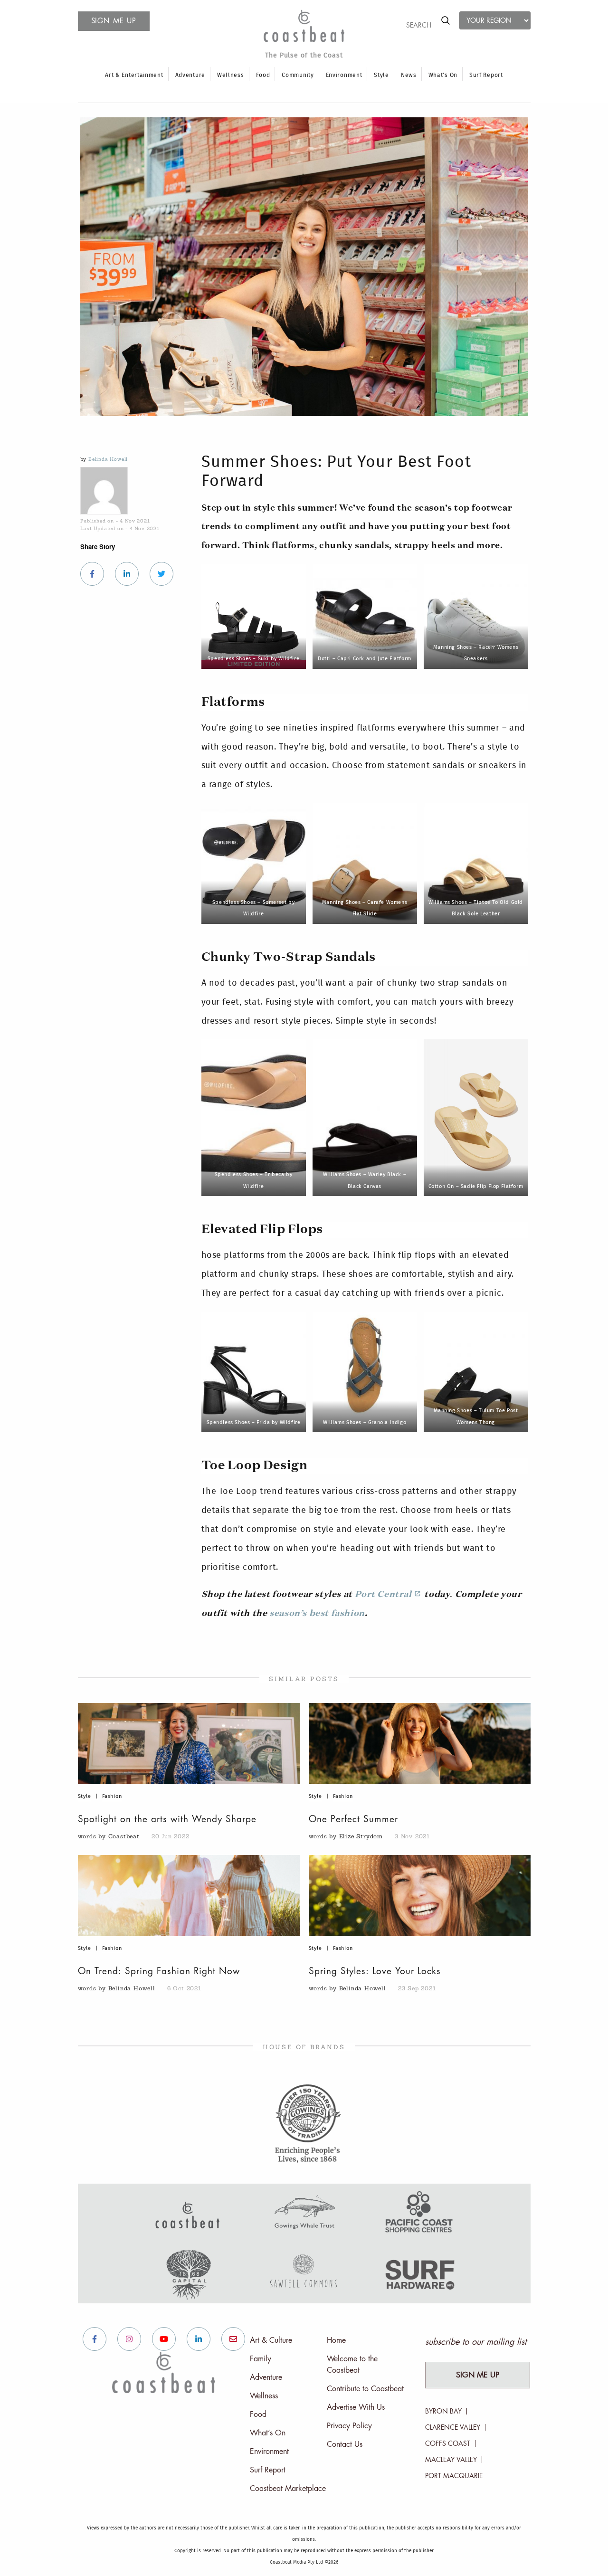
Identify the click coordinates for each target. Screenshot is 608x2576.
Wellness (231, 75)
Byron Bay (443, 2411)
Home (336, 2340)
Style (381, 75)
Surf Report (486, 75)
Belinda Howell (108, 459)
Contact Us (345, 2444)
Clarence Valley (453, 2427)
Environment (344, 75)
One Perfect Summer (353, 1819)
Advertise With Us (356, 2407)
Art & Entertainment (134, 75)
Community (298, 75)
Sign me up (114, 21)
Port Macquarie (454, 2476)
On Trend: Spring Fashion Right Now (159, 1971)
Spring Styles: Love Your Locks (375, 1971)
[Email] (233, 2339)
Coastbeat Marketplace (288, 2489)
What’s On (443, 75)
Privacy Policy (349, 2426)
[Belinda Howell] (133, 491)
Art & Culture (271, 2340)
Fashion (112, 1796)
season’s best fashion (317, 1614)
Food (263, 75)
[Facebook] (92, 574)
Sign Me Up (478, 2375)
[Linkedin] (127, 574)
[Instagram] (129, 2339)
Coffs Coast (448, 2443)
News (409, 75)
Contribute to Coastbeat (365, 2389)
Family (261, 2359)
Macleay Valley (451, 2460)
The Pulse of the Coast (304, 56)
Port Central (383, 1595)
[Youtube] (164, 2339)
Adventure (190, 75)
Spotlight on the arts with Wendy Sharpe (167, 1819)
